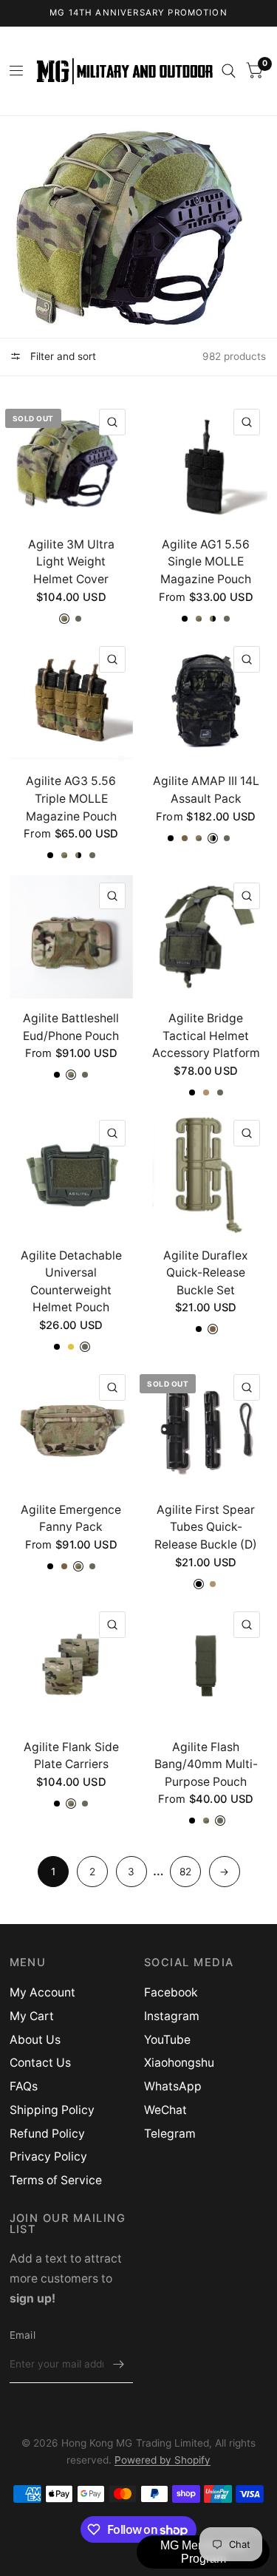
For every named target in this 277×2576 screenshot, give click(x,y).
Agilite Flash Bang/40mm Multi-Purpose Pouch (206, 1764)
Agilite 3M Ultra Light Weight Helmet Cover (71, 562)
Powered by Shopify (163, 2460)
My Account (42, 1992)
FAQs (24, 2086)
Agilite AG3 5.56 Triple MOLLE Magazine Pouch (71, 798)
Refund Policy (47, 2134)
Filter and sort (62, 356)
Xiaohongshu (179, 2063)
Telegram (170, 2134)
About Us (35, 2040)
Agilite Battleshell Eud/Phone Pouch (71, 1027)
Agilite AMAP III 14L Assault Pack (206, 790)
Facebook (171, 1992)
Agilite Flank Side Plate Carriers (71, 1756)
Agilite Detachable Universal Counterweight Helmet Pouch (71, 1282)
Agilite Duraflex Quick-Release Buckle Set (206, 1273)
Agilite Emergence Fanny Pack (71, 1519)
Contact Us (40, 2063)
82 (185, 1872)
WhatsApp (173, 2086)
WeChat (165, 2110)
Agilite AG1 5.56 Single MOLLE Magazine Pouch (206, 562)
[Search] (229, 71)
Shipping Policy (52, 2110)
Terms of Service (56, 2180)
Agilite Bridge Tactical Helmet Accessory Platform (206, 1036)
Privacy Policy (48, 2157)
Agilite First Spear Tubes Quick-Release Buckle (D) (206, 1527)
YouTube (167, 2040)
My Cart (32, 2016)
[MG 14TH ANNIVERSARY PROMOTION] (138, 13)
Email (23, 2335)
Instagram (172, 2016)
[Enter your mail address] (118, 2364)
